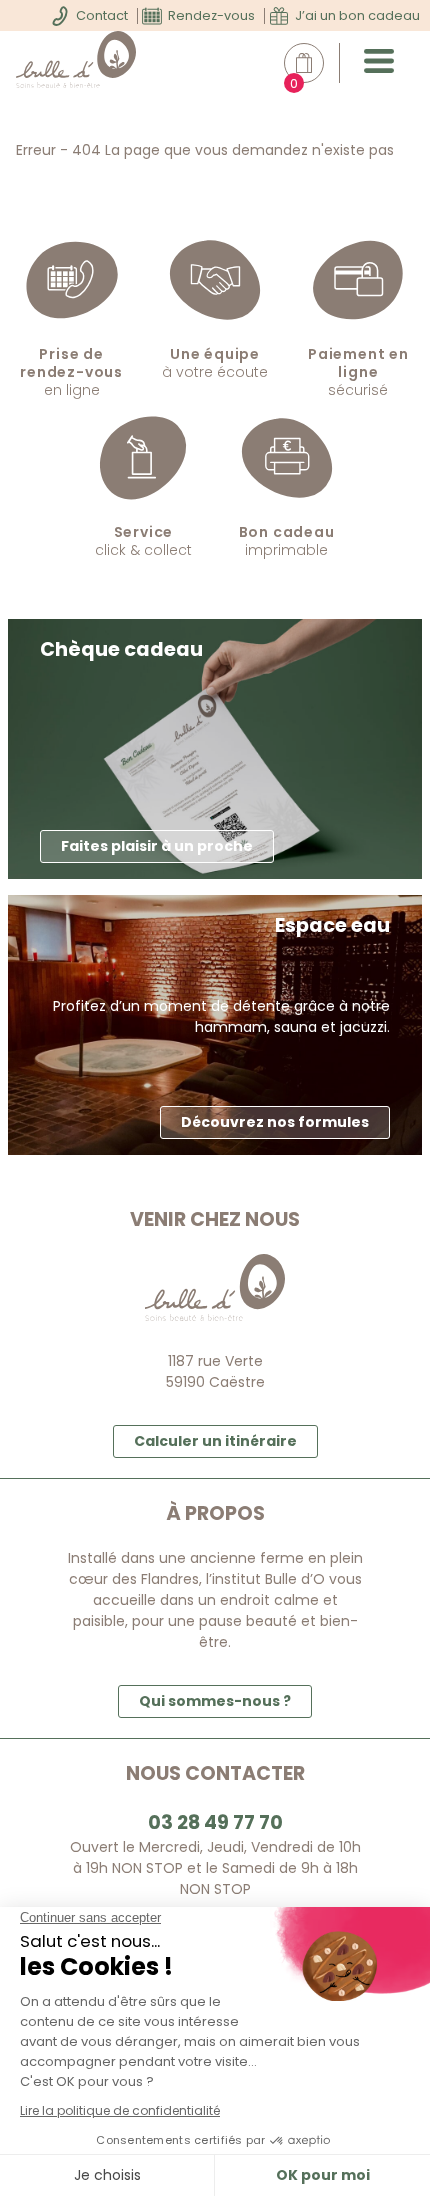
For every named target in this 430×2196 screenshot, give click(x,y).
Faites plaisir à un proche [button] (157, 846)
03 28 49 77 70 (215, 1822)
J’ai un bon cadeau (357, 15)
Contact (102, 15)
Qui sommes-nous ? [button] (215, 1701)
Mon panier (314, 63)
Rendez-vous (211, 15)
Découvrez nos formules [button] (275, 1122)
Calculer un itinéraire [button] (215, 1441)
